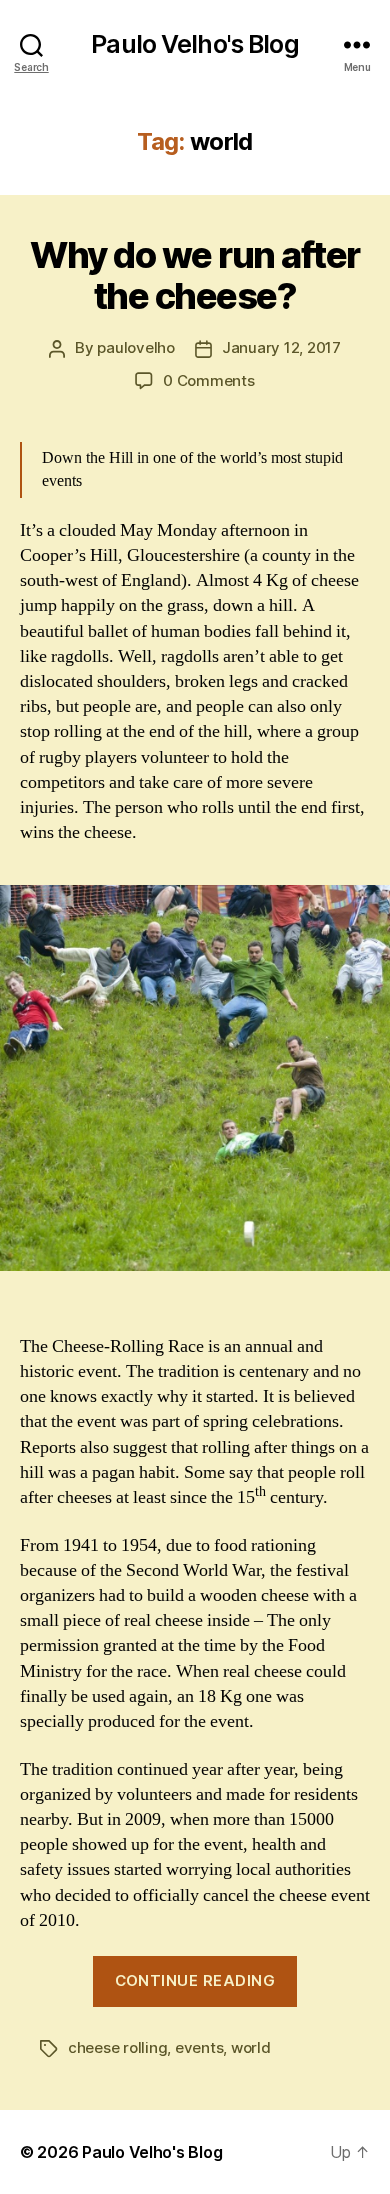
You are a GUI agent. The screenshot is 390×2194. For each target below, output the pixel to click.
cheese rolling (117, 2047)
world (251, 2047)
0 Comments (208, 380)
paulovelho (135, 347)
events (199, 2047)
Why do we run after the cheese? (195, 275)
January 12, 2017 (281, 347)
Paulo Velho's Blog (194, 44)
